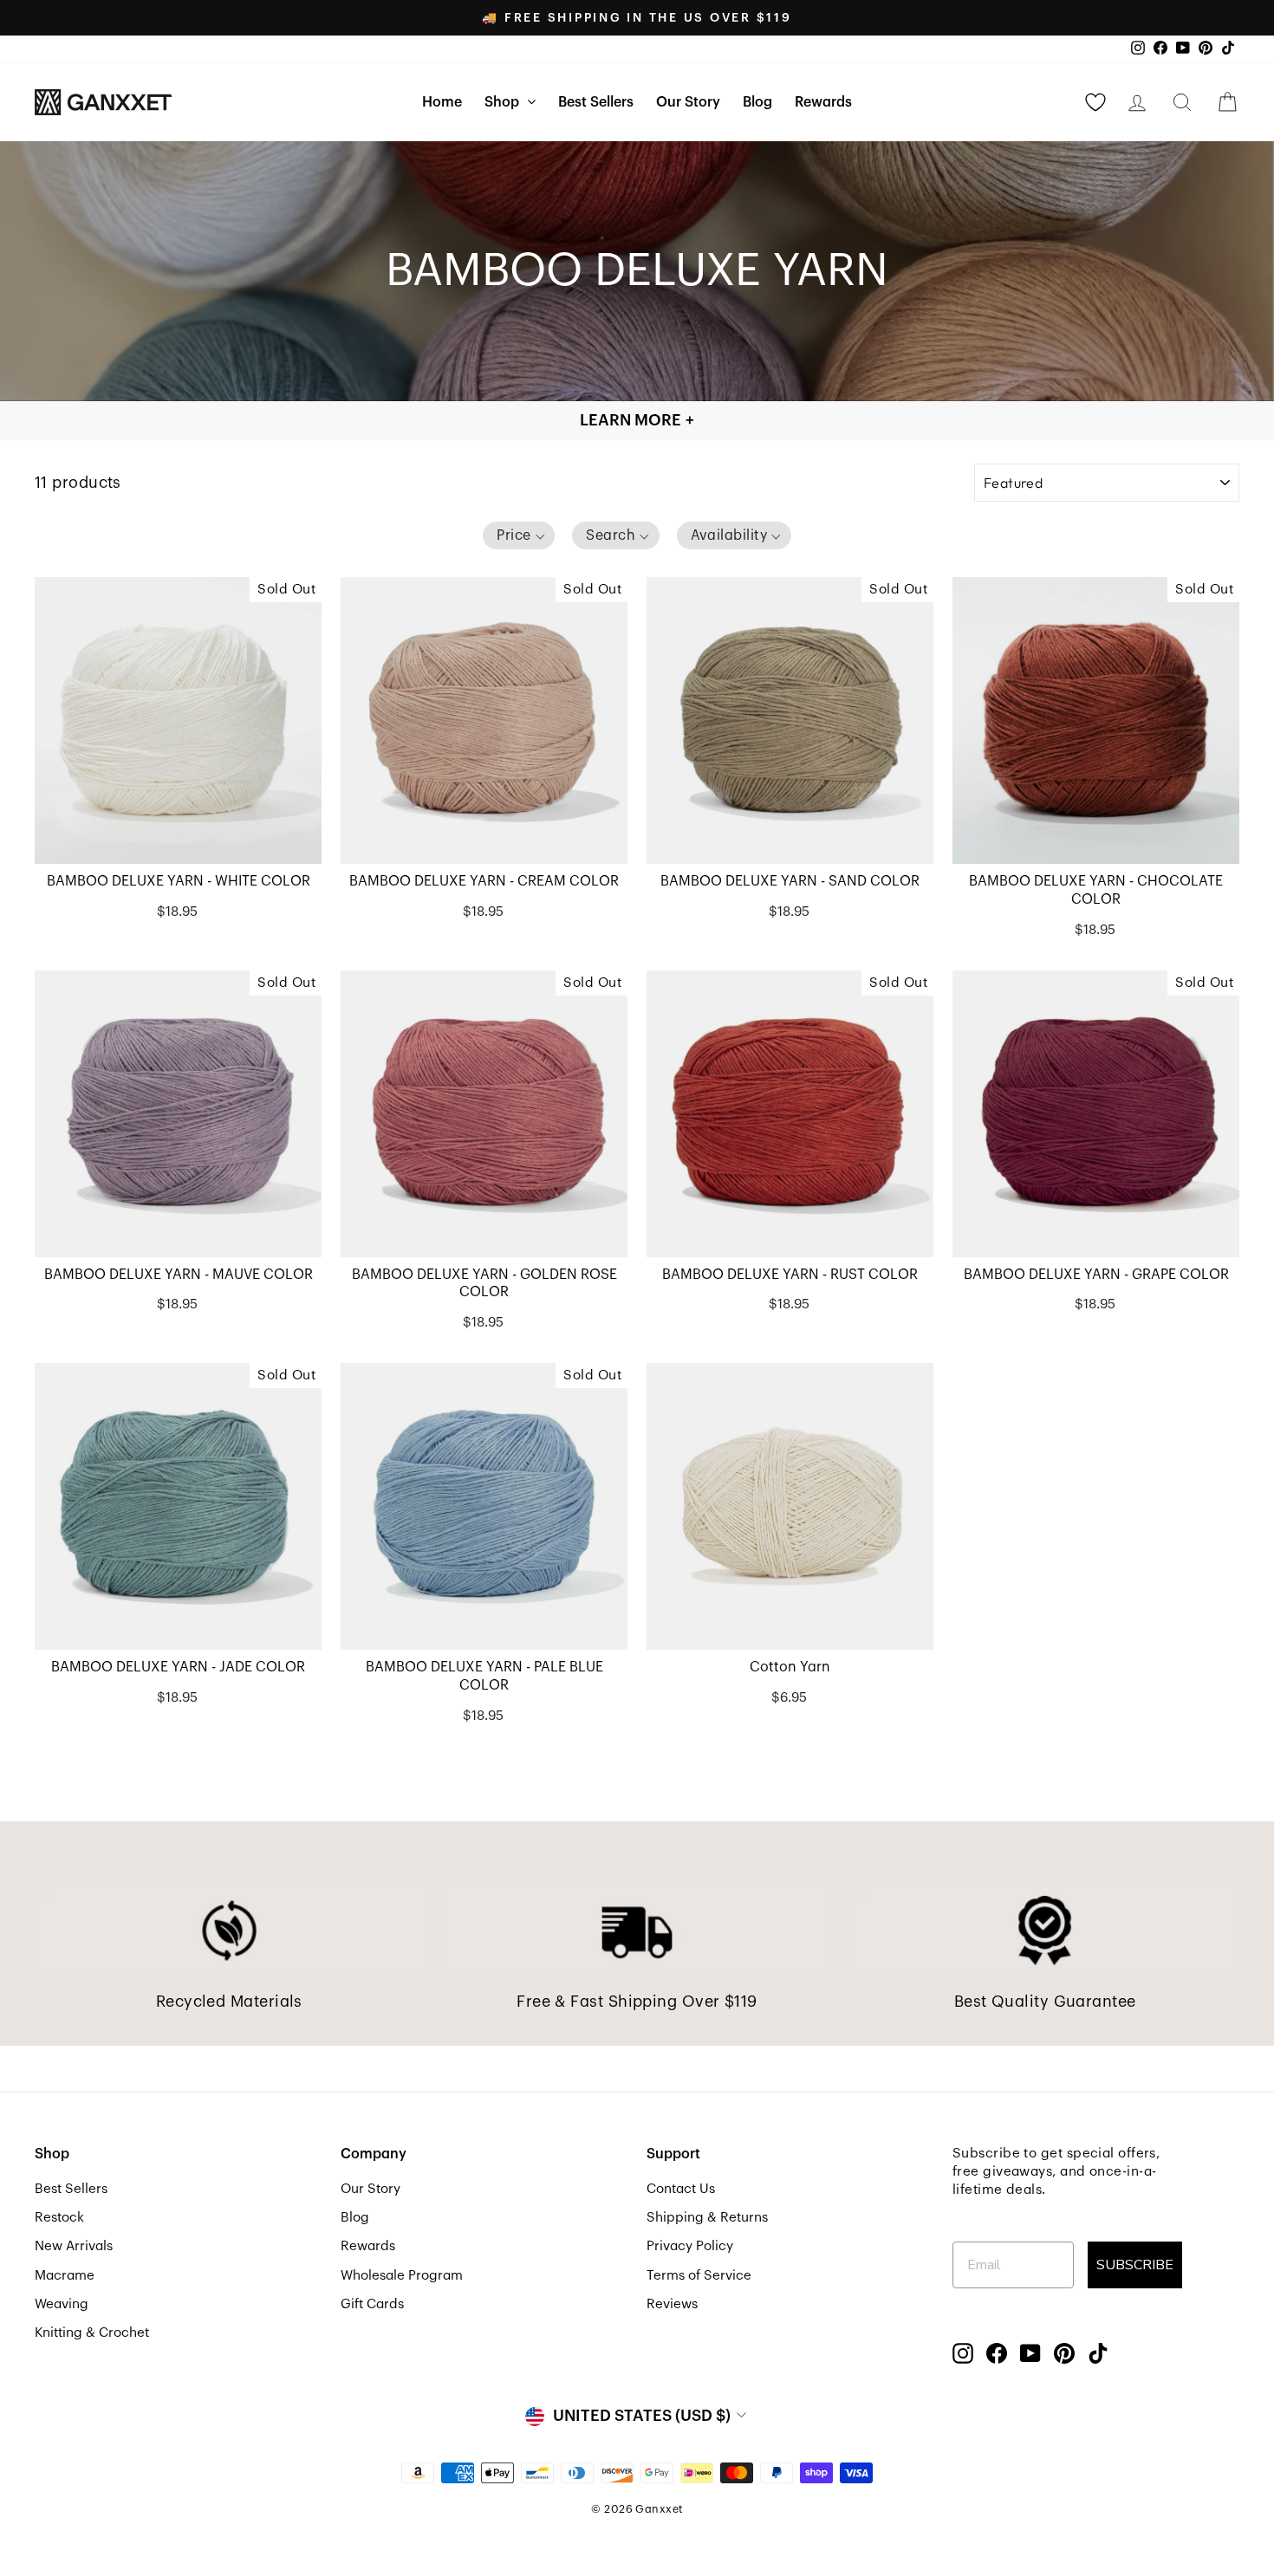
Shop (504, 102)
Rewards (823, 102)
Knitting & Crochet (92, 2333)
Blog (757, 102)
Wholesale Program (402, 2275)
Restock (59, 2217)
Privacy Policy (690, 2246)
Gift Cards (372, 2304)
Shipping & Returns (707, 2217)
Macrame (65, 2275)
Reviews (672, 2304)
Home (442, 102)
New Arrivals (74, 2246)
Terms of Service (699, 2275)
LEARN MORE (637, 420)
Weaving (62, 2304)
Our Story (688, 102)
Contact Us (681, 2189)
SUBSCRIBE (1135, 2265)
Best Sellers (596, 102)
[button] (519, 535)
